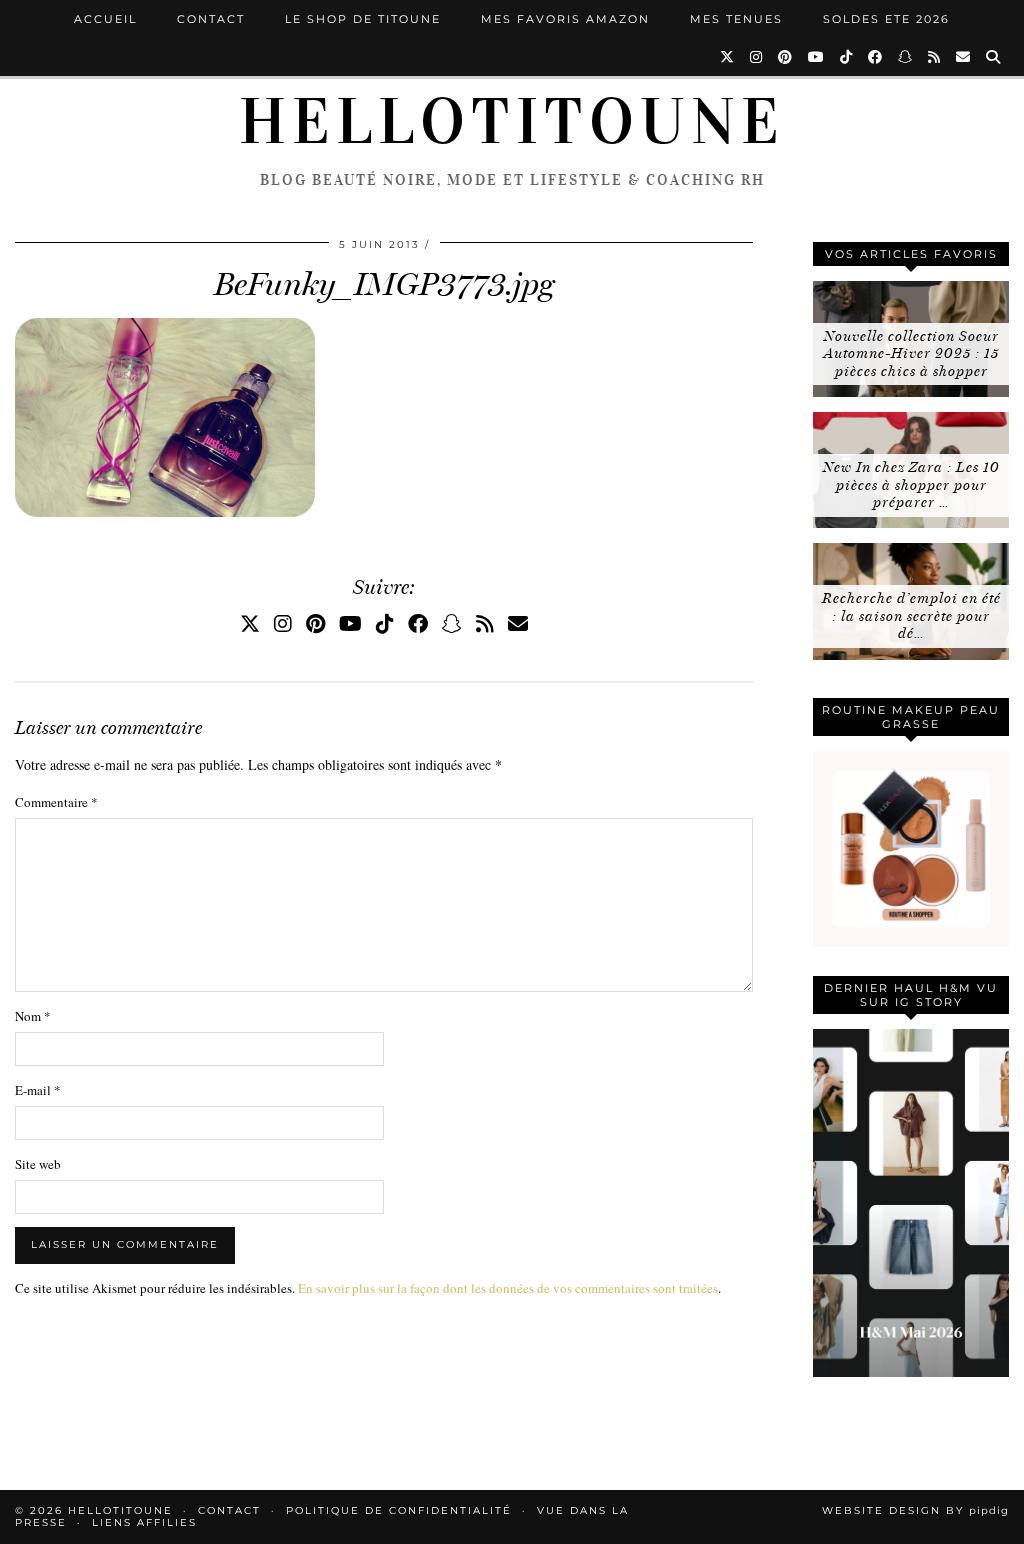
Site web (38, 1164)
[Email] (964, 57)
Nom (33, 1016)
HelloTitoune (512, 122)
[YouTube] (817, 57)
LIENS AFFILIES (144, 1522)
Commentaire (56, 802)
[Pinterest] (786, 57)
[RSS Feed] (935, 57)
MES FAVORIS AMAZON (565, 19)
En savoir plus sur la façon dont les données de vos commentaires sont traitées (508, 1288)
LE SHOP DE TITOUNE (363, 19)
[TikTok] (847, 57)
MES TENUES (736, 19)
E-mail (38, 1090)
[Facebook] (876, 57)
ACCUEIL (105, 19)
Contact (211, 19)
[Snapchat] (906, 57)
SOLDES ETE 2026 (886, 19)
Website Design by (915, 1510)
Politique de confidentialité (399, 1510)
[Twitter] (728, 57)
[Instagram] (757, 57)
